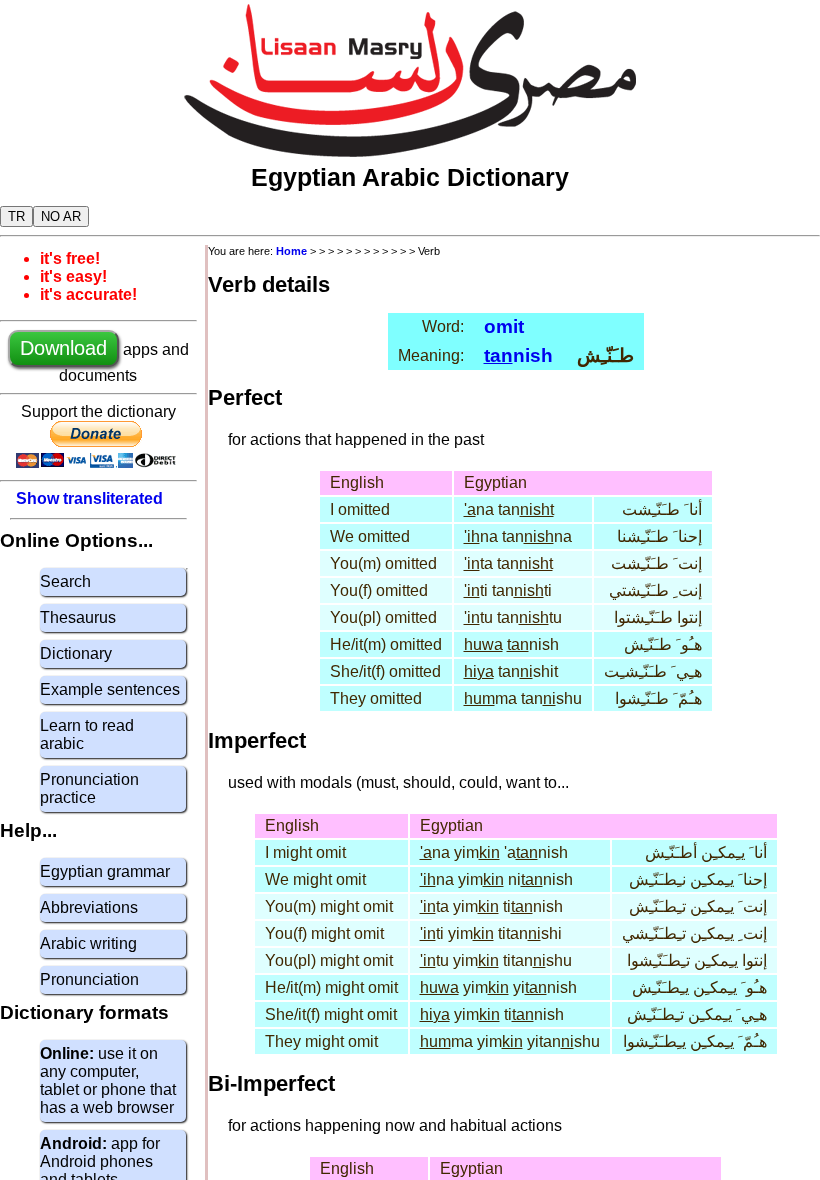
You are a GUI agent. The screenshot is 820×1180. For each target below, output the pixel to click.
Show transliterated (89, 498)
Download (63, 348)
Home (291, 251)
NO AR (61, 216)
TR (16, 216)
